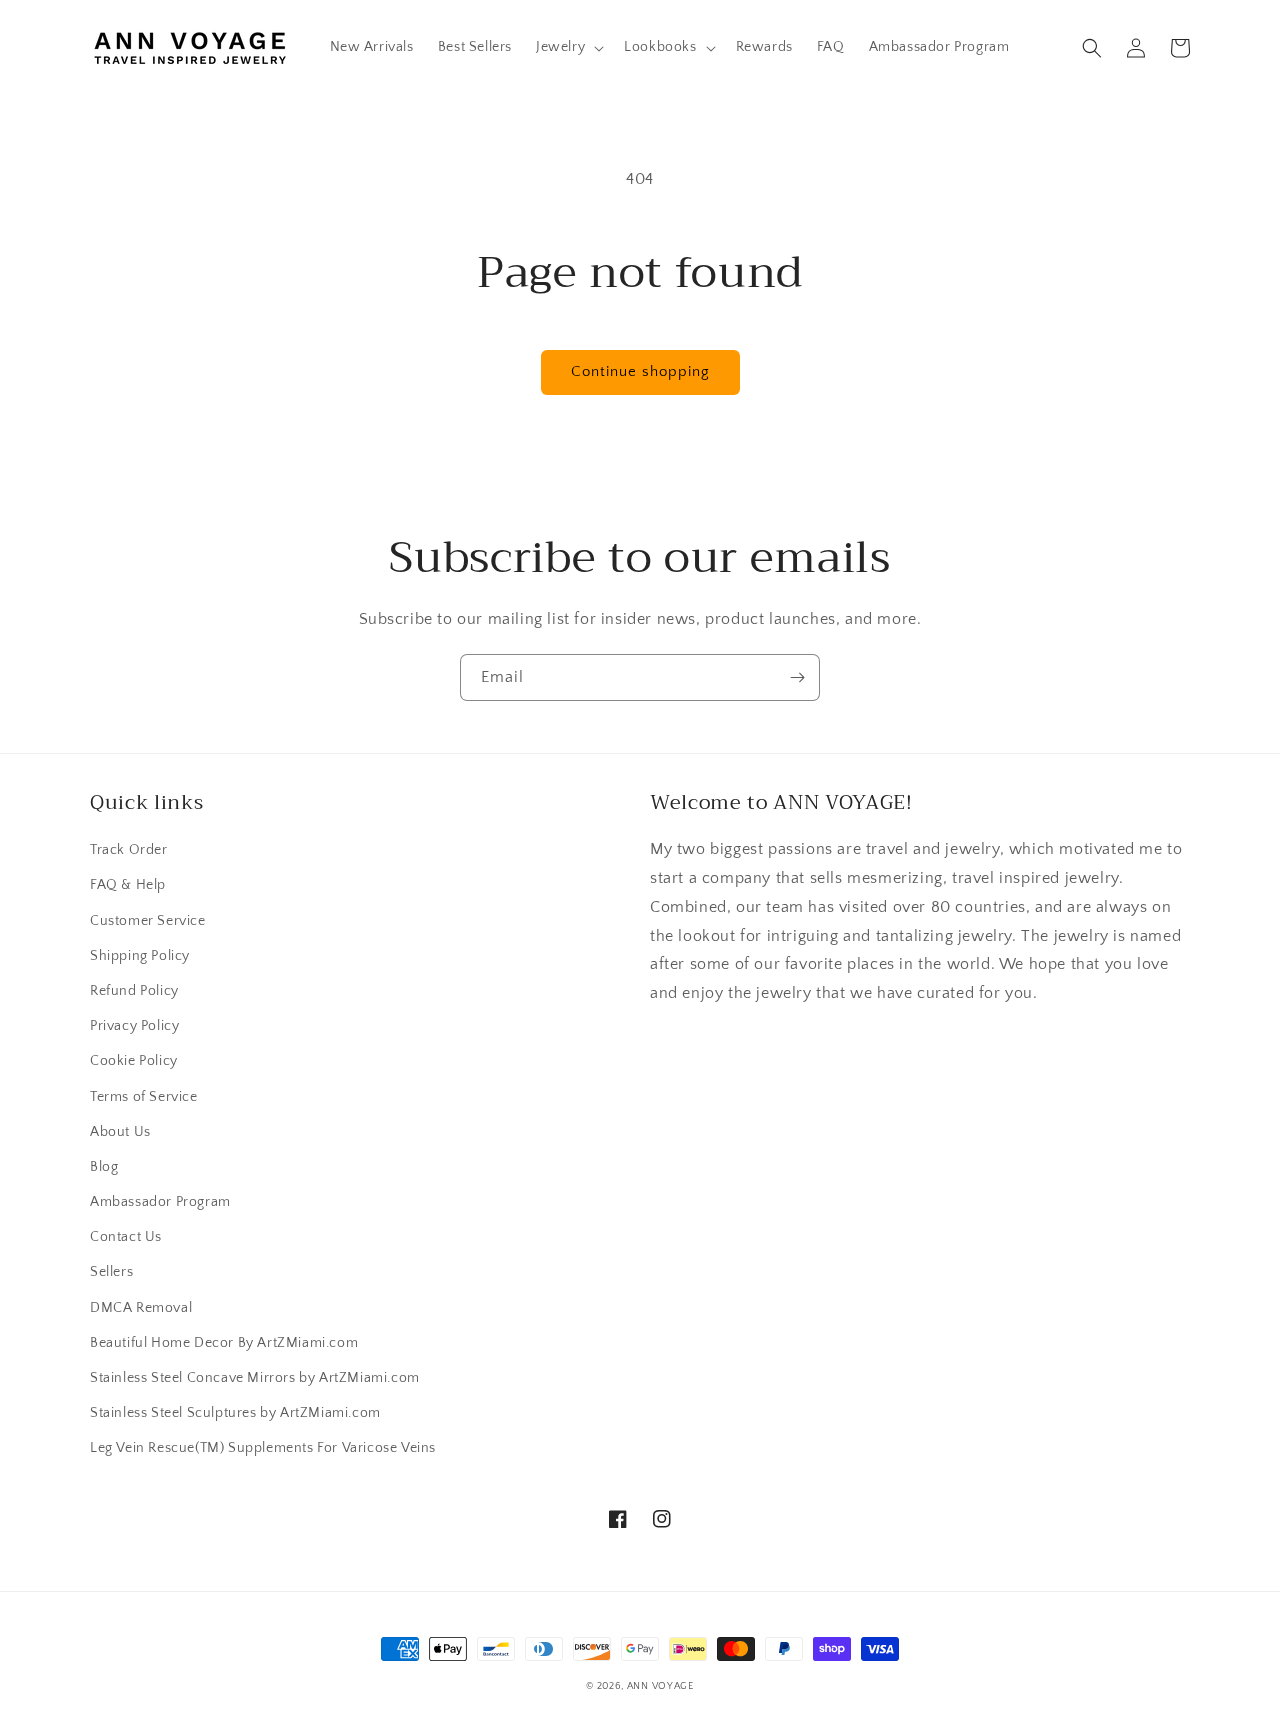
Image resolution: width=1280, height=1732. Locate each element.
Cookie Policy (134, 1061)
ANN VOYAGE (660, 1686)
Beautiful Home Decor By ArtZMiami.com (224, 1343)
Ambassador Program (160, 1202)
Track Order (129, 850)
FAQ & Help (128, 885)
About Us (120, 1132)
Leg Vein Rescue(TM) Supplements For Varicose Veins (263, 1448)
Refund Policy (134, 991)
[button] (568, 47)
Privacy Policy (134, 1026)
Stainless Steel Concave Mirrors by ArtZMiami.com (255, 1378)
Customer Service (148, 921)
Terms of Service (144, 1097)
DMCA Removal (141, 1308)
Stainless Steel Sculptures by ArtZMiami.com (235, 1413)
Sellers (111, 1272)
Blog (104, 1167)
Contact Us (126, 1237)
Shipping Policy (140, 956)
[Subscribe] (797, 677)
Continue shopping (640, 371)
